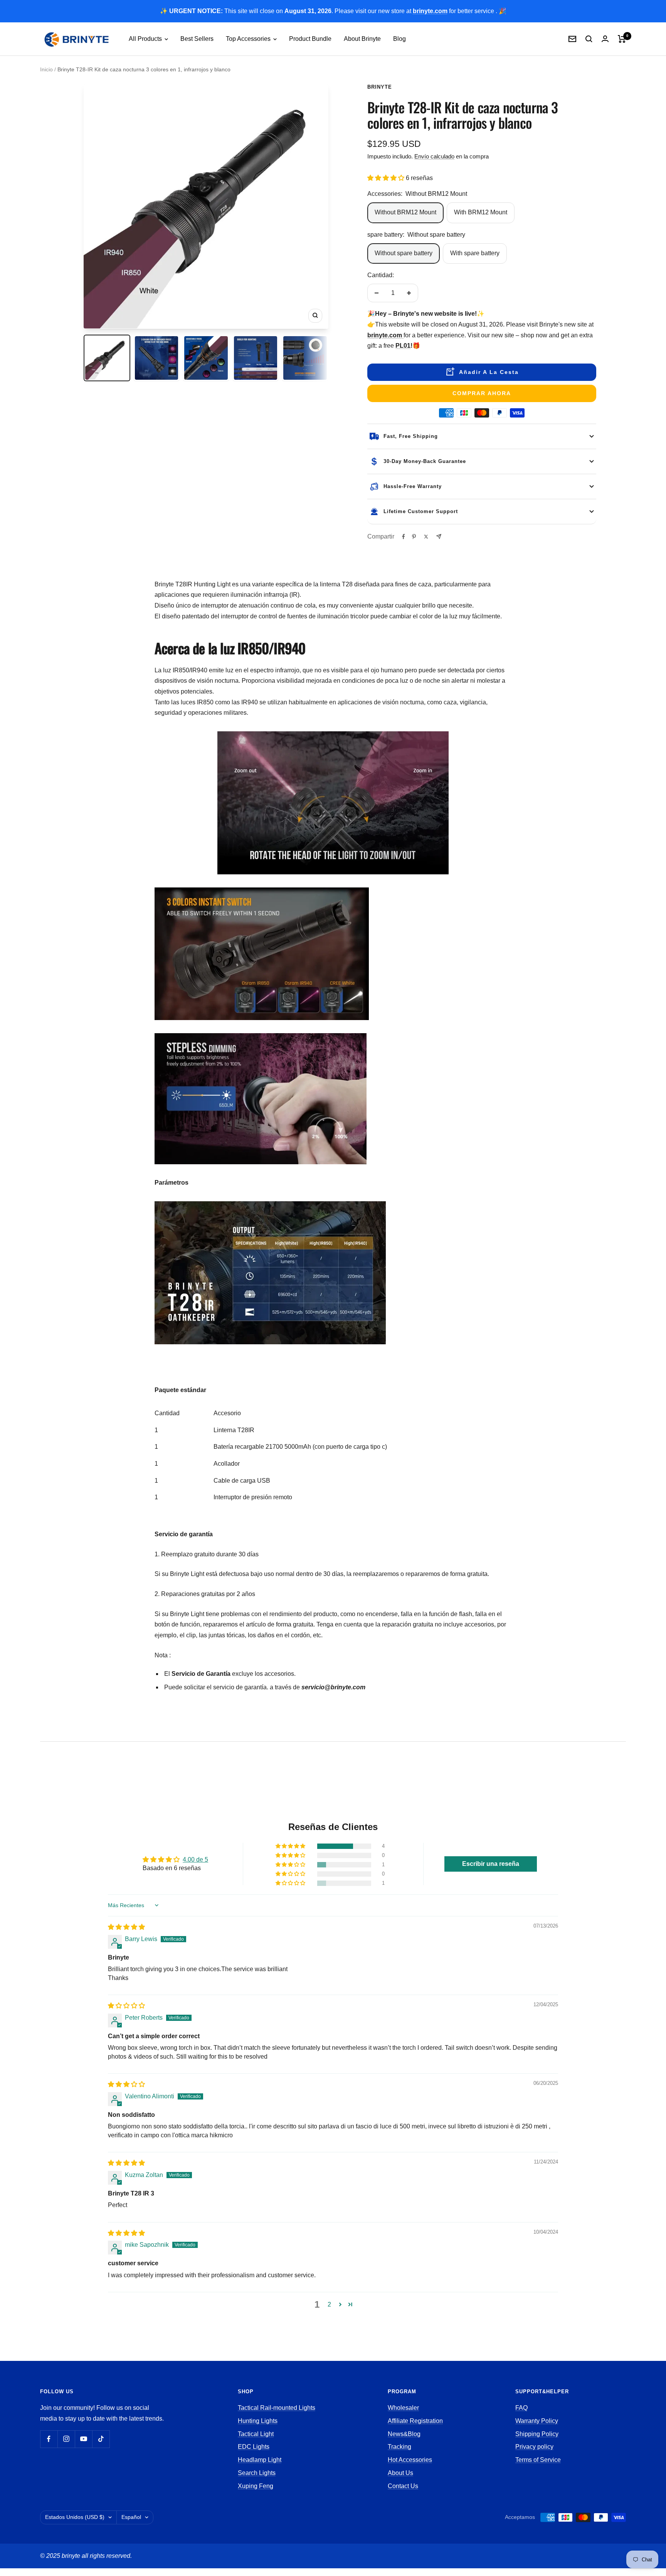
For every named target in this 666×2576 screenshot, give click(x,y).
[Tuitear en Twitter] (426, 537)
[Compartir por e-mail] (439, 536)
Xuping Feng (256, 2486)
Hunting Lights (258, 2421)
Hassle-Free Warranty (413, 486)
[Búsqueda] (589, 39)
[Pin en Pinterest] (414, 537)
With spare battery (475, 253)
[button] (387, 178)
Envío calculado (434, 156)
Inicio (46, 69)
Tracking (399, 2447)
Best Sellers (197, 39)
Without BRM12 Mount (405, 212)
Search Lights (257, 2473)
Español (131, 2517)
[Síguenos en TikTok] (101, 2439)
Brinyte (380, 87)
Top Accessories (249, 39)
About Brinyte (362, 39)
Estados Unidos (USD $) (75, 2517)
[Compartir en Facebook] (404, 537)
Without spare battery (404, 253)
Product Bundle (310, 39)
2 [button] (329, 2304)
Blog (399, 39)
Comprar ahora (482, 393)
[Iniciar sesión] (605, 39)
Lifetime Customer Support (421, 511)
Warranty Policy (537, 2421)
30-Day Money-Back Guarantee (425, 461)
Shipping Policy (537, 2434)
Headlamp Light (260, 2460)
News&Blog (404, 2434)
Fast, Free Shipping (411, 436)
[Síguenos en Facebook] (49, 2439)
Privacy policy (534, 2447)
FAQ (521, 2408)
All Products (146, 39)
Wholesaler (403, 2408)
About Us (400, 2473)
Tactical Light (256, 2434)
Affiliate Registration (415, 2421)
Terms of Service (538, 2460)
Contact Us (403, 2486)
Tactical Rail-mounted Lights (277, 2408)
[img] (126, 1927)
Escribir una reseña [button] (491, 1864)
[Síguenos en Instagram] (66, 2439)
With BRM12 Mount (481, 212)
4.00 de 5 (195, 1860)
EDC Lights (254, 2447)
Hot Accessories (410, 2460)
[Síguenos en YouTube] (83, 2439)
